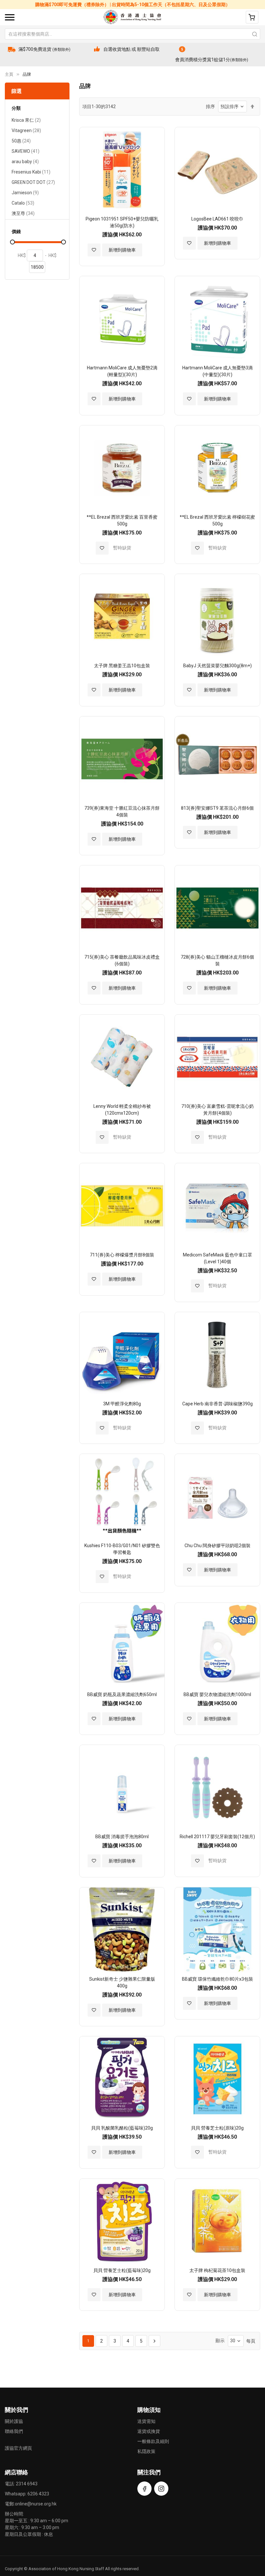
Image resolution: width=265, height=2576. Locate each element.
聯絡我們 (14, 2431)
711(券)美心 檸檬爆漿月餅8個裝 (122, 1255)
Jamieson (25, 193)
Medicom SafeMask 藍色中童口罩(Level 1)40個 (217, 1258)
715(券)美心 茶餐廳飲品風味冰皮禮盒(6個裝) (122, 960)
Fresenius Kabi (31, 173)
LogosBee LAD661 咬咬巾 (217, 219)
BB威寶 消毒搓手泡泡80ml (122, 1837)
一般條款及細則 (153, 2441)
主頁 (9, 74)
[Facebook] (144, 2489)
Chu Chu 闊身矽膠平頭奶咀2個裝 (217, 1546)
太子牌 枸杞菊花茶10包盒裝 (217, 2270)
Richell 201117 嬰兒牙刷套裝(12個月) (217, 1837)
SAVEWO (26, 152)
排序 (210, 107)
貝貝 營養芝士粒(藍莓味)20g (122, 2270)
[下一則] (154, 2341)
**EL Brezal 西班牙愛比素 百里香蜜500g (122, 520)
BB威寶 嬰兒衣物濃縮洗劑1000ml (217, 1694)
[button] (94, 250)
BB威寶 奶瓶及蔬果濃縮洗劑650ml (122, 1694)
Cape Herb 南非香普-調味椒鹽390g (217, 1404)
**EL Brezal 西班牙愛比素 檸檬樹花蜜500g (217, 520)
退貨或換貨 (149, 2431)
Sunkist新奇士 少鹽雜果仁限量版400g (122, 1982)
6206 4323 (38, 2494)
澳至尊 (23, 214)
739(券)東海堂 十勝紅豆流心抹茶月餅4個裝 (122, 811)
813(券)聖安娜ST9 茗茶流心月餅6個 (217, 808)
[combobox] (132, 34)
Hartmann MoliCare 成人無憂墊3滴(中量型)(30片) (217, 371)
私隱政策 (146, 2451)
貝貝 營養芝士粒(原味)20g (217, 2128)
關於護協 (14, 2421)
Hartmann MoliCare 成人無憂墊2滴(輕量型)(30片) (122, 371)
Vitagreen (26, 131)
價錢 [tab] (16, 232)
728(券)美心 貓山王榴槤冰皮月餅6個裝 (217, 960)
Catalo (23, 204)
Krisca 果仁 (26, 121)
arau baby (25, 162)
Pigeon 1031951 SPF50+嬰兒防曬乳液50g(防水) (122, 222)
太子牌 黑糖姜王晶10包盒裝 (122, 666)
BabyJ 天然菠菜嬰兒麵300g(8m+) (217, 666)
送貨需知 (146, 2421)
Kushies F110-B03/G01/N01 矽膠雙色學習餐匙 (122, 1549)
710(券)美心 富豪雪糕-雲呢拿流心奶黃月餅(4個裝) (217, 1110)
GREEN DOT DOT (33, 183)
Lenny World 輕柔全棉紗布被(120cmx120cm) (122, 1110)
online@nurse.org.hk (36, 2504)
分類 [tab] (16, 108)
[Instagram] (161, 2489)
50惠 (21, 142)
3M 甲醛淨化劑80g (122, 1404)
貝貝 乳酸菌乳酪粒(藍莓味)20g (122, 2128)
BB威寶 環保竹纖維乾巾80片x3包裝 (217, 1979)
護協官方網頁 (18, 2448)
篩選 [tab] (16, 91)
